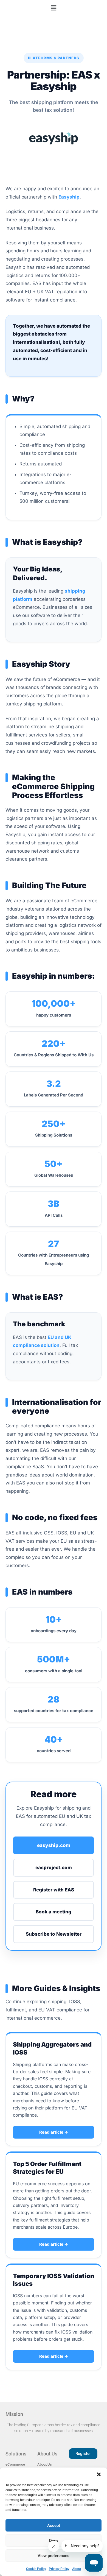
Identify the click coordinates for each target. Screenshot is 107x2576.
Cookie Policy (36, 2569)
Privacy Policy (59, 2569)
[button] (99, 2474)
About (77, 2569)
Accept (54, 2525)
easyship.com (54, 1845)
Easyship (69, 197)
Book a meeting (54, 1912)
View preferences (54, 2556)
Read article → (54, 2132)
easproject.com (54, 1868)
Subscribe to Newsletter (54, 1934)
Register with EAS (54, 1890)
